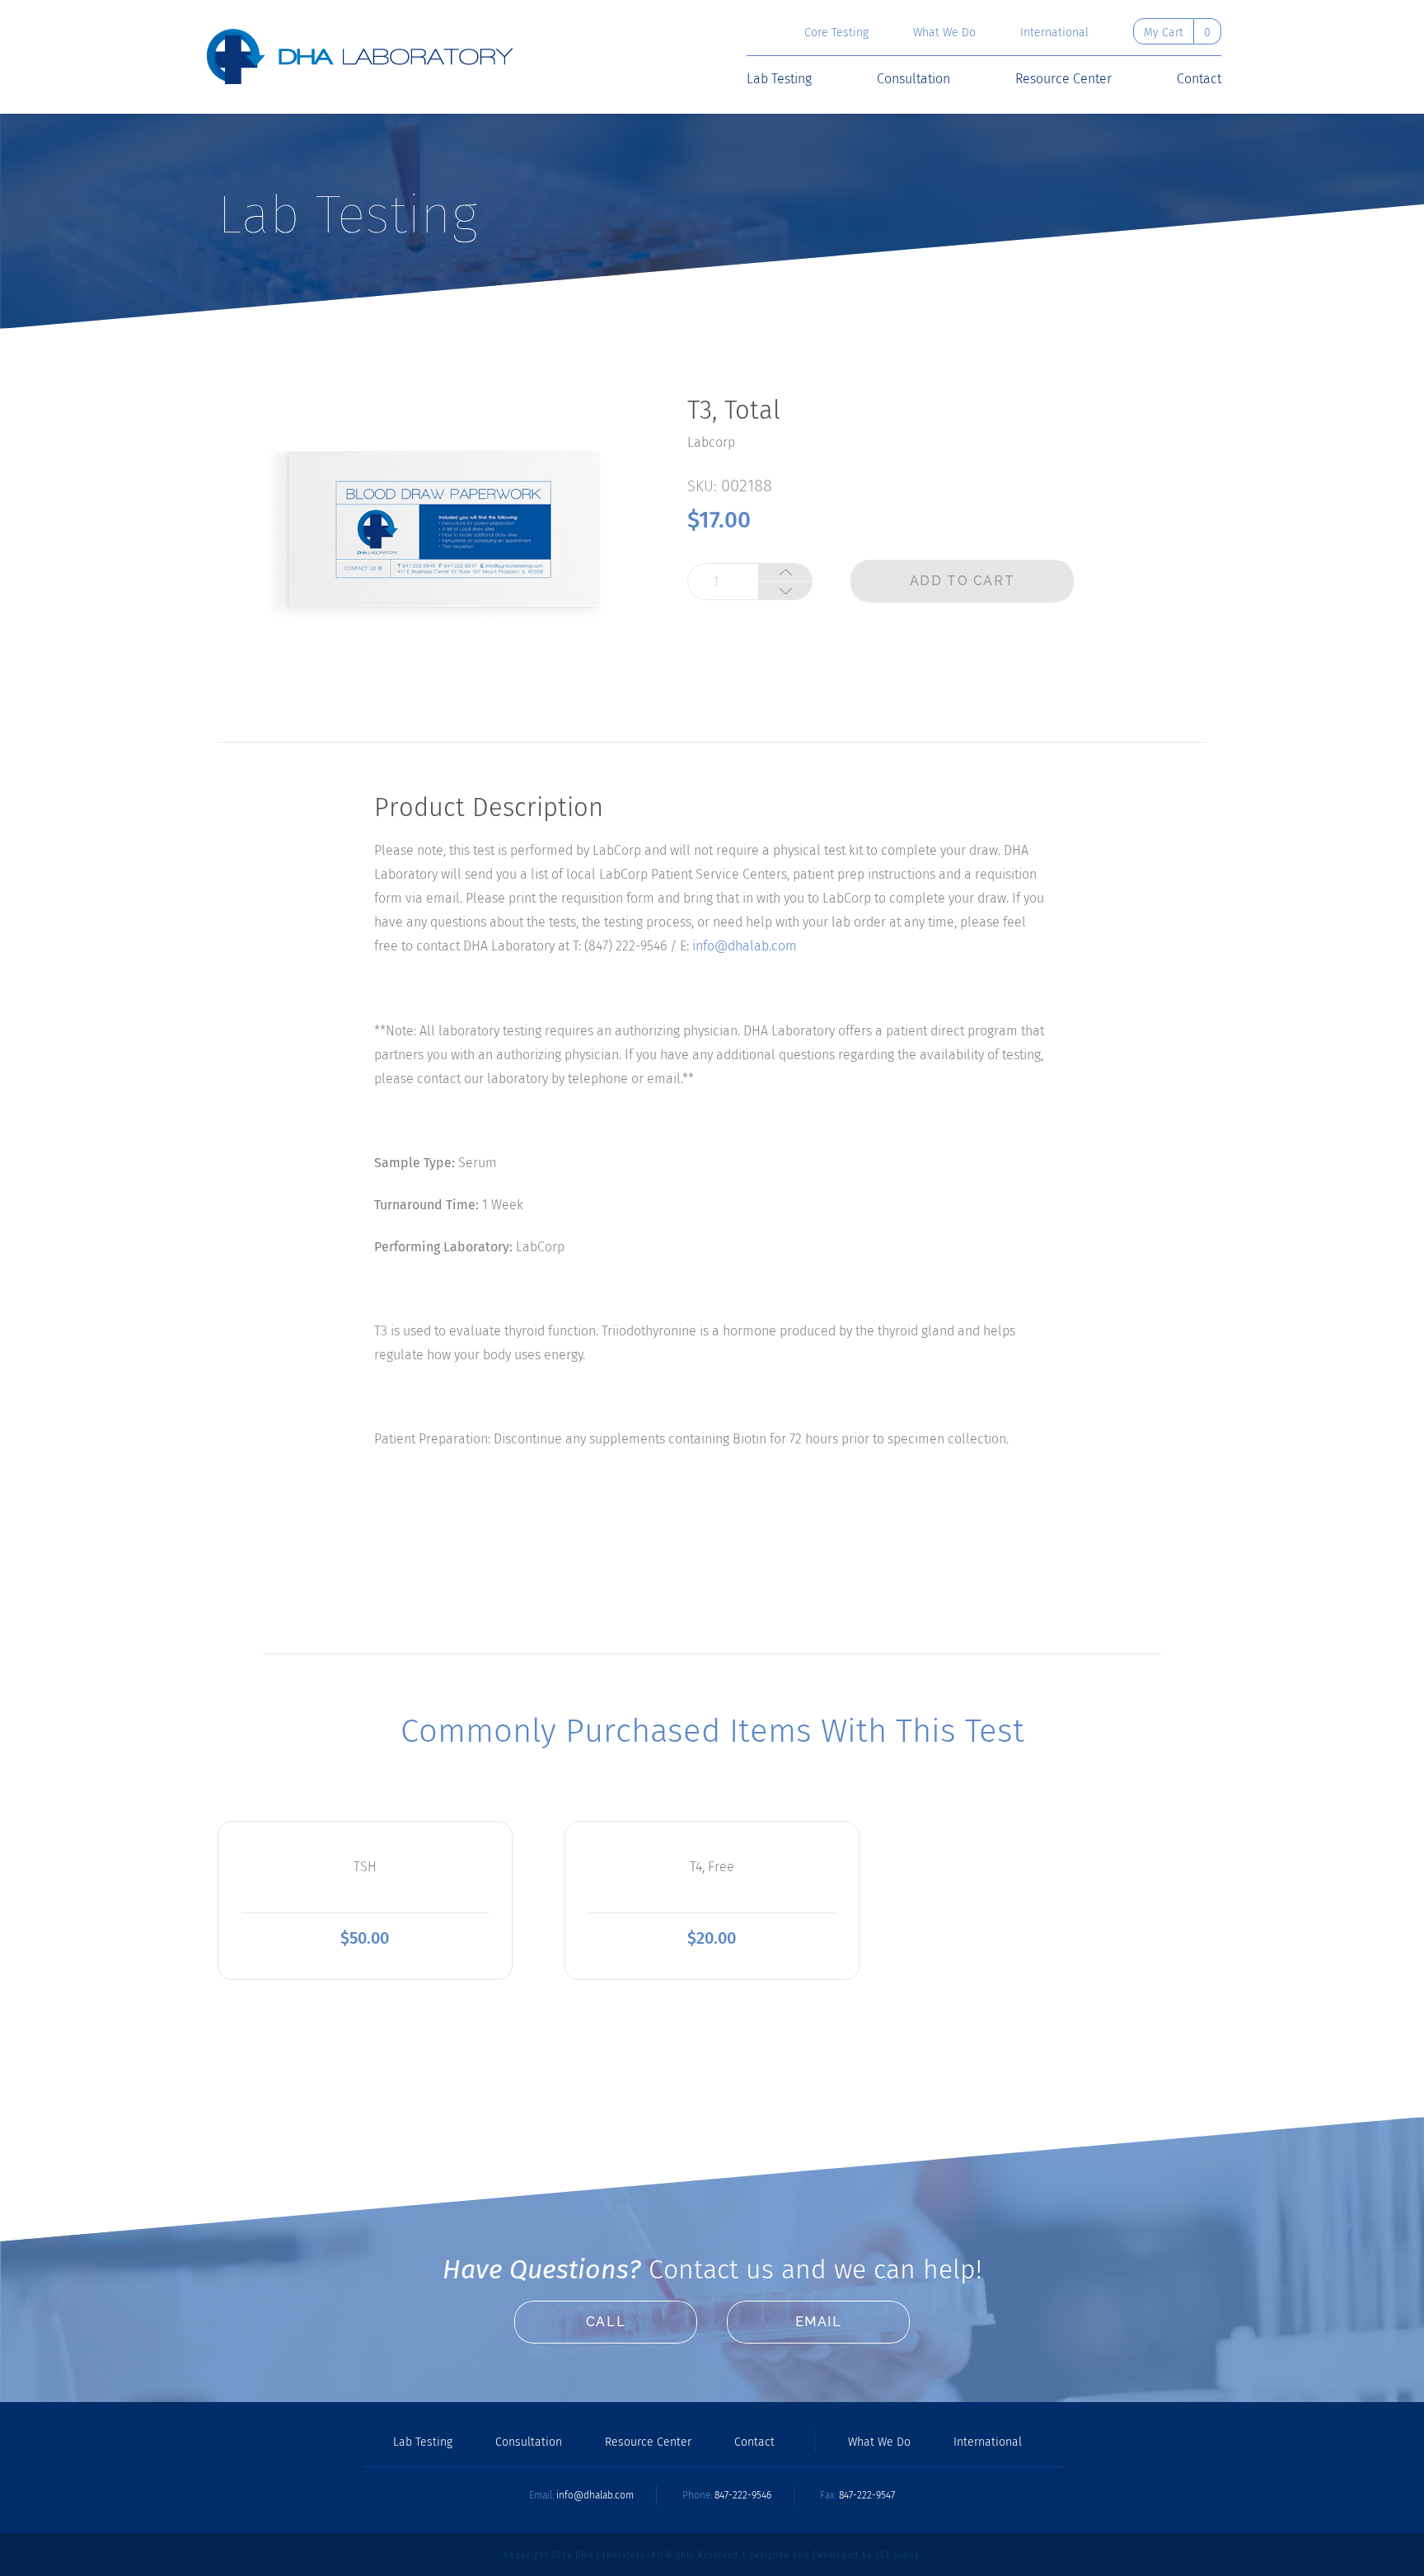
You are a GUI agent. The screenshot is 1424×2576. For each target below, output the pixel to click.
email (819, 2322)
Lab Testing (779, 79)
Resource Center (1063, 79)
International (1054, 33)
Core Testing (836, 33)
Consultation (913, 79)
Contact (1199, 79)
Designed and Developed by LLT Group (835, 2555)
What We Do (944, 33)
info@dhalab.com (745, 946)
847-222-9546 (743, 2495)
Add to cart (963, 581)
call (606, 2322)
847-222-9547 (867, 2495)
